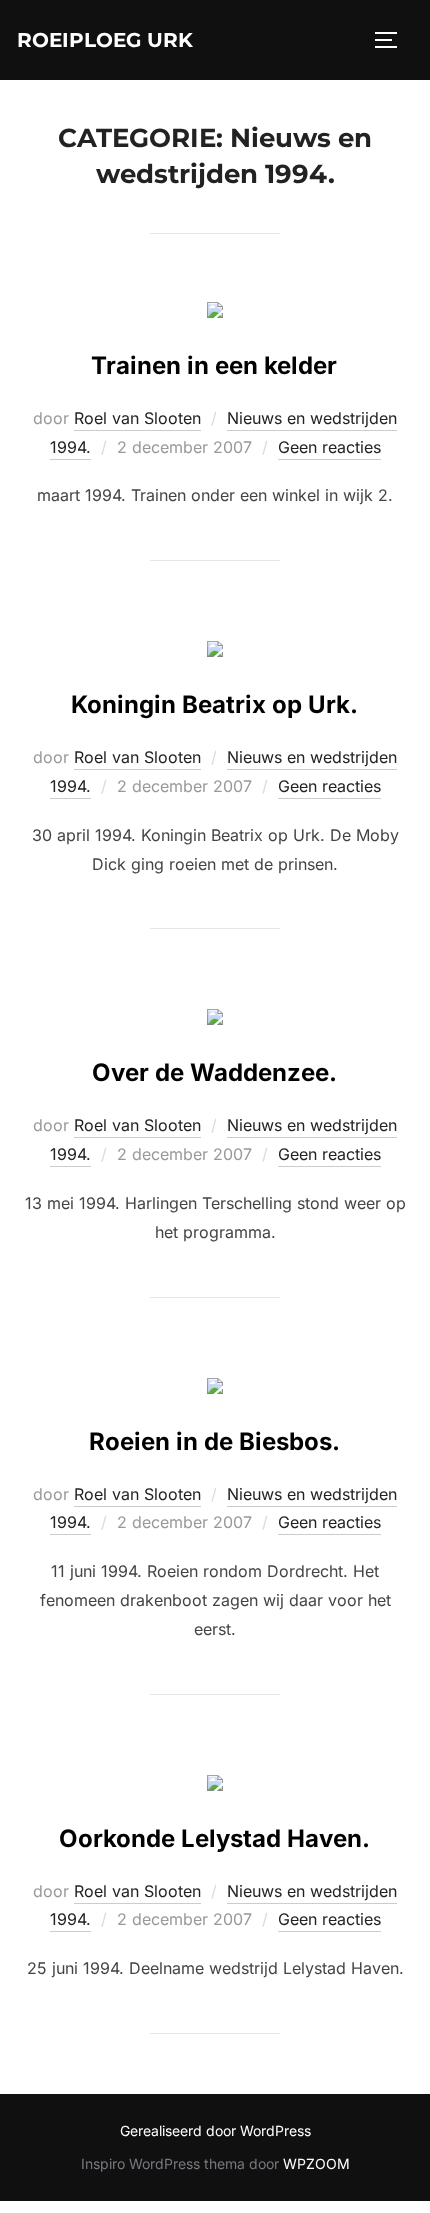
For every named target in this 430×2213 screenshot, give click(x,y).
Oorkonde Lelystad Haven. (214, 1838)
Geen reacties (329, 447)
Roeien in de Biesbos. (214, 1441)
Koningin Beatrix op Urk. (214, 704)
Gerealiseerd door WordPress (215, 2130)
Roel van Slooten (137, 418)
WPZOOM (316, 2163)
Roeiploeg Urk (105, 40)
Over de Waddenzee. (214, 1072)
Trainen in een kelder (214, 365)
